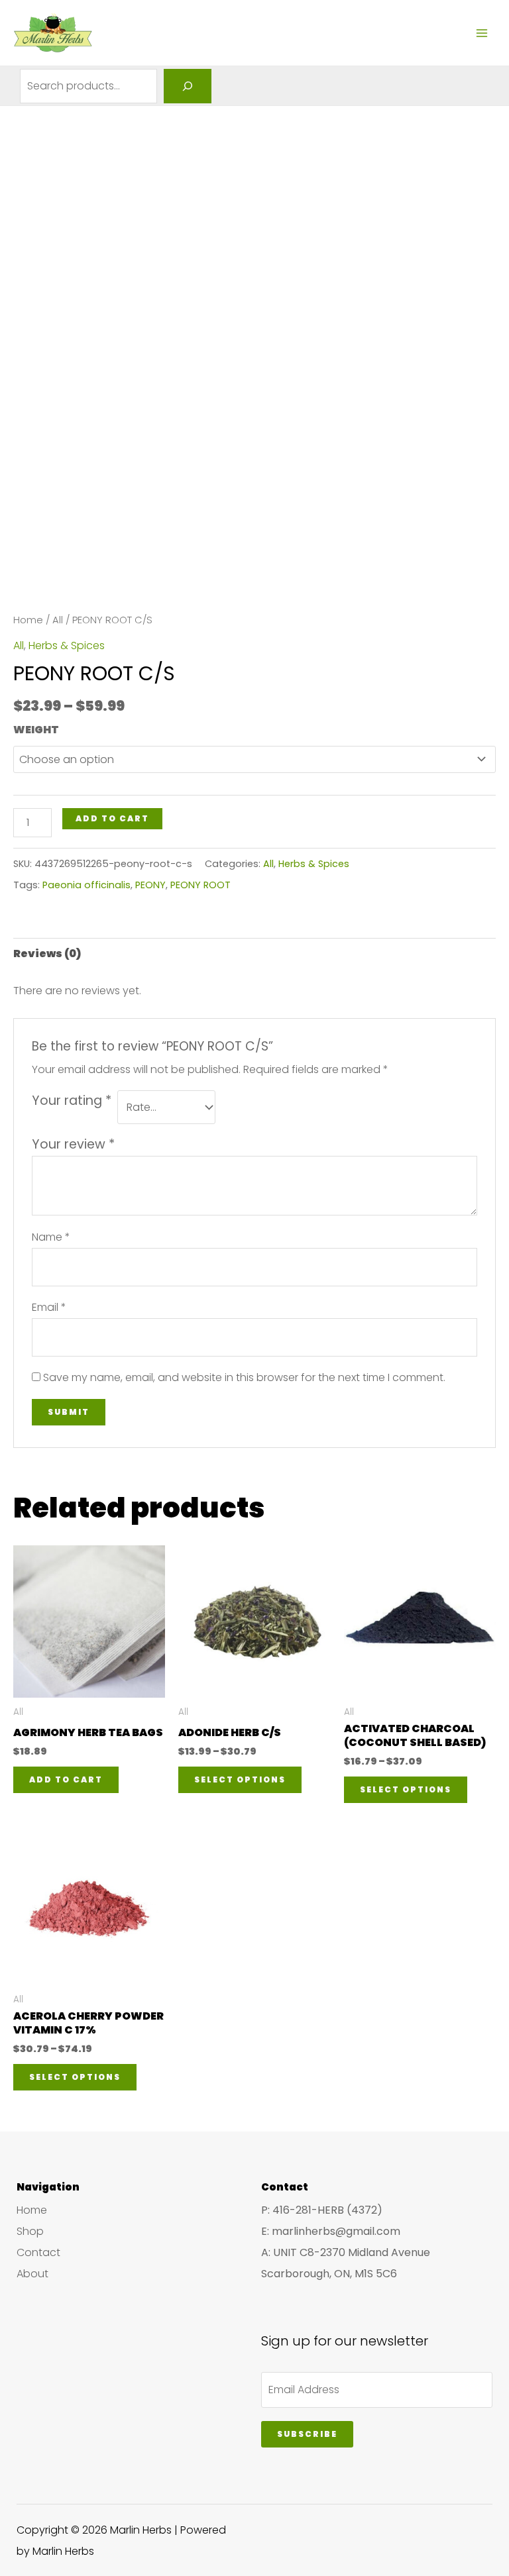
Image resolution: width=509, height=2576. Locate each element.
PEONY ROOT (200, 885)
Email (49, 1307)
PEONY (150, 885)
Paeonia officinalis (86, 885)
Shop (30, 2231)
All (58, 620)
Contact (38, 2252)
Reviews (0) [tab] (47, 953)
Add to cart (112, 818)
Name (51, 1237)
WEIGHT (36, 730)
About (32, 2274)
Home (28, 620)
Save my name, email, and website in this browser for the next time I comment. (244, 1377)
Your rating (72, 1101)
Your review (73, 1144)
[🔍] (188, 86)
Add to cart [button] (66, 1779)
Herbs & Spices (67, 645)
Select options (240, 1779)
